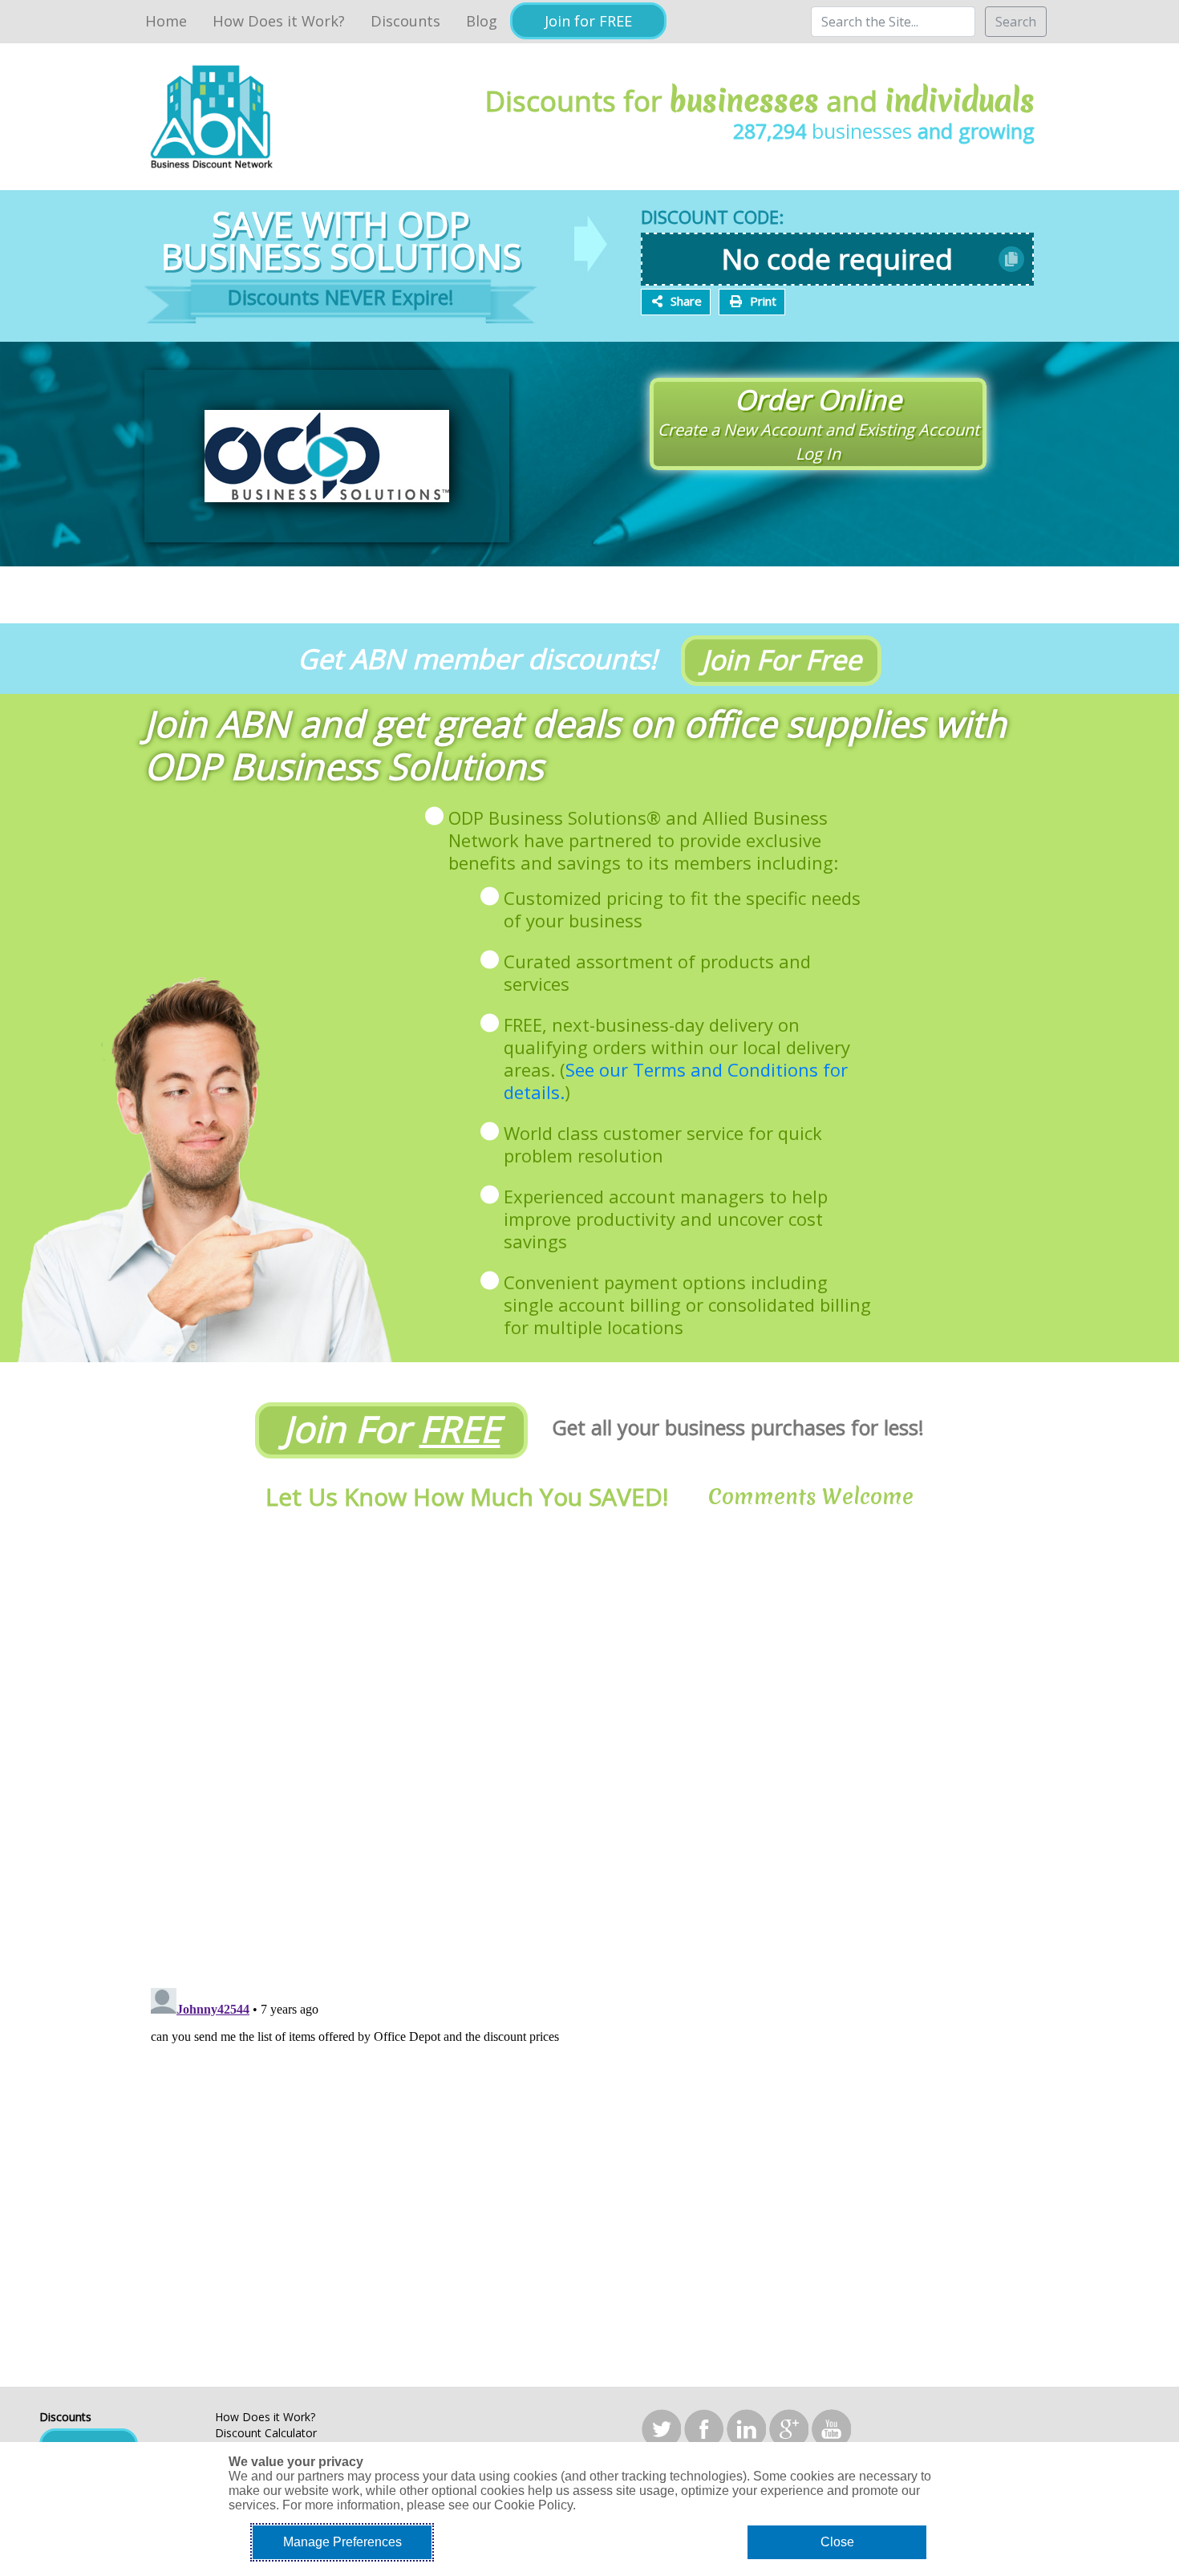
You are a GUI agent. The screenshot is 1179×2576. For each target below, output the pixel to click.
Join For (392, 1428)
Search (1016, 22)
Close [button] (837, 2542)
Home (166, 21)
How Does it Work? (279, 21)
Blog (482, 21)
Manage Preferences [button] (342, 2542)
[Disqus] (589, 1751)
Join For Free (782, 659)
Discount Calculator (266, 2433)
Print (763, 301)
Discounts (405, 21)
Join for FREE (588, 21)
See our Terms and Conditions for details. (676, 1081)
